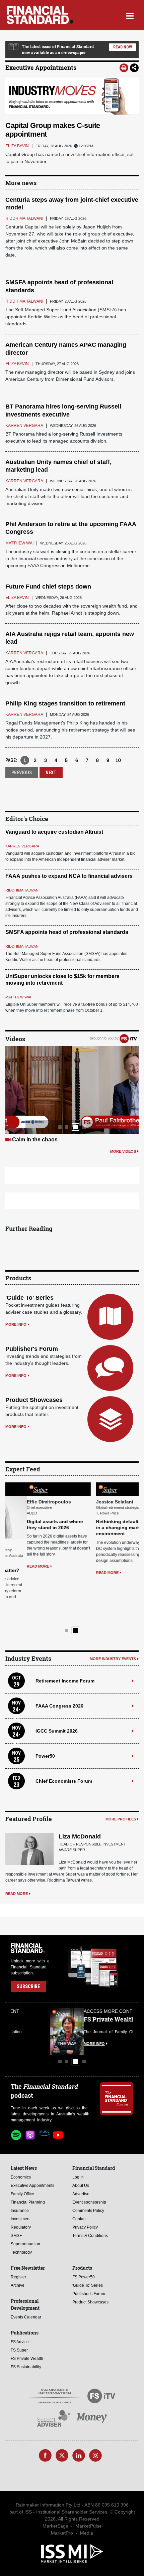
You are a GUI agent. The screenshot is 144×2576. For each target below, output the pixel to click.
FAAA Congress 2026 (59, 1663)
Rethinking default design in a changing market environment (104, 1527)
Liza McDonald (80, 1794)
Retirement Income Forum (65, 1638)
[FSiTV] (128, 1038)
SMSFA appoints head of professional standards (67, 932)
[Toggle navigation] (130, 15)
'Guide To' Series (29, 1298)
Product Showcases (34, 1400)
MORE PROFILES (121, 1777)
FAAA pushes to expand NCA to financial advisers (69, 876)
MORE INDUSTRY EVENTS (113, 1616)
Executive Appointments (41, 67)
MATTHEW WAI (18, 997)
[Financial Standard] (40, 15)
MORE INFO (16, 1324)
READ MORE (17, 1566)
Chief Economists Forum (64, 1738)
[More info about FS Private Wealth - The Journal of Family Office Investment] (117, 1989)
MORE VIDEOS (123, 1151)
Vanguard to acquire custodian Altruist (54, 832)
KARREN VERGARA (22, 846)
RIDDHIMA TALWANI (22, 890)
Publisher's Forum (32, 1349)
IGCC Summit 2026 (57, 1688)
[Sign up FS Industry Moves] (72, 96)
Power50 (45, 1713)
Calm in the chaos (35, 1140)
